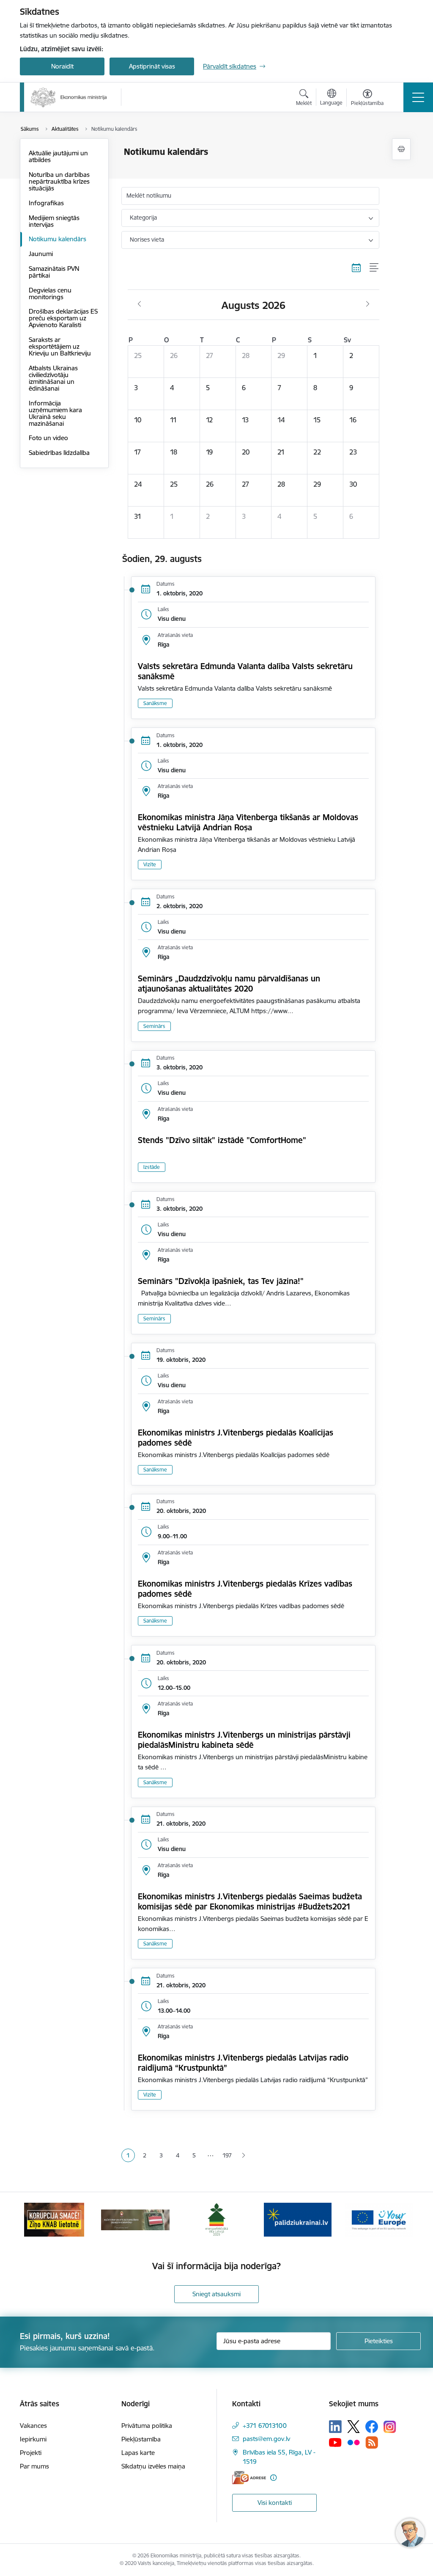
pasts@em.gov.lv (266, 2439)
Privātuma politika (147, 2426)
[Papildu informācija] (273, 2478)
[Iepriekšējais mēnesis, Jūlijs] (139, 304)
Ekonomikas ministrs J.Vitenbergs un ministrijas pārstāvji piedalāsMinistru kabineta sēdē (244, 1740)
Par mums (34, 2466)
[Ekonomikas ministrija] (69, 97)
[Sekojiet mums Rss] (372, 2442)
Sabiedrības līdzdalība (59, 453)
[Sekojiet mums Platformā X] (354, 2427)
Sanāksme (155, 703)
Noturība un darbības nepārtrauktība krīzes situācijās (59, 181)
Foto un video (48, 438)
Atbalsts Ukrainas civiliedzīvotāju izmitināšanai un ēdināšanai (53, 378)
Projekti (31, 2453)
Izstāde (152, 1167)
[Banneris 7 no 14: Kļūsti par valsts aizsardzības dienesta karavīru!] (135, 2219)
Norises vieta (147, 240)
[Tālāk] (399, 2220)
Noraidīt (62, 66)
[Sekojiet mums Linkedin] (335, 2427)
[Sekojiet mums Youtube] (335, 2442)
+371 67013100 (265, 2426)
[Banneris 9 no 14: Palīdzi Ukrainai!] (298, 2219)
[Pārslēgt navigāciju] (418, 97)
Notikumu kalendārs (58, 239)
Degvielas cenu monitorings (50, 293)
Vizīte (150, 864)
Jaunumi (41, 254)
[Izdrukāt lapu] (401, 149)
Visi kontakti (275, 2503)
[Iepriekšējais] (34, 2220)
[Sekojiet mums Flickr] (354, 2442)
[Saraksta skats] (374, 268)
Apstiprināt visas (152, 66)
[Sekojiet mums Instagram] (390, 2427)
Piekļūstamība (141, 2439)
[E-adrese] (249, 2478)
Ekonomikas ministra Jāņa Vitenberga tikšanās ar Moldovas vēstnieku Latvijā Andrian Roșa (248, 822)
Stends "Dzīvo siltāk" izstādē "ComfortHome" (222, 1140)
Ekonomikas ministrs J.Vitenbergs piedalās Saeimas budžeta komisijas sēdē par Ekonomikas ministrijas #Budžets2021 (250, 1901)
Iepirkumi (33, 2439)
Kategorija (143, 218)
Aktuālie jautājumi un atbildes (58, 156)
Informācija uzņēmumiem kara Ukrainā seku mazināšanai (55, 413)
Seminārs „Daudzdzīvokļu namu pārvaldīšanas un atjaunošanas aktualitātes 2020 (229, 984)
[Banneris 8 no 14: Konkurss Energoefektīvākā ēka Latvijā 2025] (216, 2219)
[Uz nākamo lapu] (243, 2156)
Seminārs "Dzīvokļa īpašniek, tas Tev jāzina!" (221, 1281)
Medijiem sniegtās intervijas (54, 221)
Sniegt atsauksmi (216, 2294)
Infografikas (46, 203)
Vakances (33, 2426)
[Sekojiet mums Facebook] (372, 2427)
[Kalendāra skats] (356, 268)
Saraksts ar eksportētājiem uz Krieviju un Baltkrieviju (60, 346)
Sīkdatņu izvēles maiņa (153, 2466)
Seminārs (154, 1026)
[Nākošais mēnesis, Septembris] (368, 304)
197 (227, 2155)
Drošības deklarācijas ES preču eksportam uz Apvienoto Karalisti (63, 318)
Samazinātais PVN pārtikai (54, 272)
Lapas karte (138, 2453)
